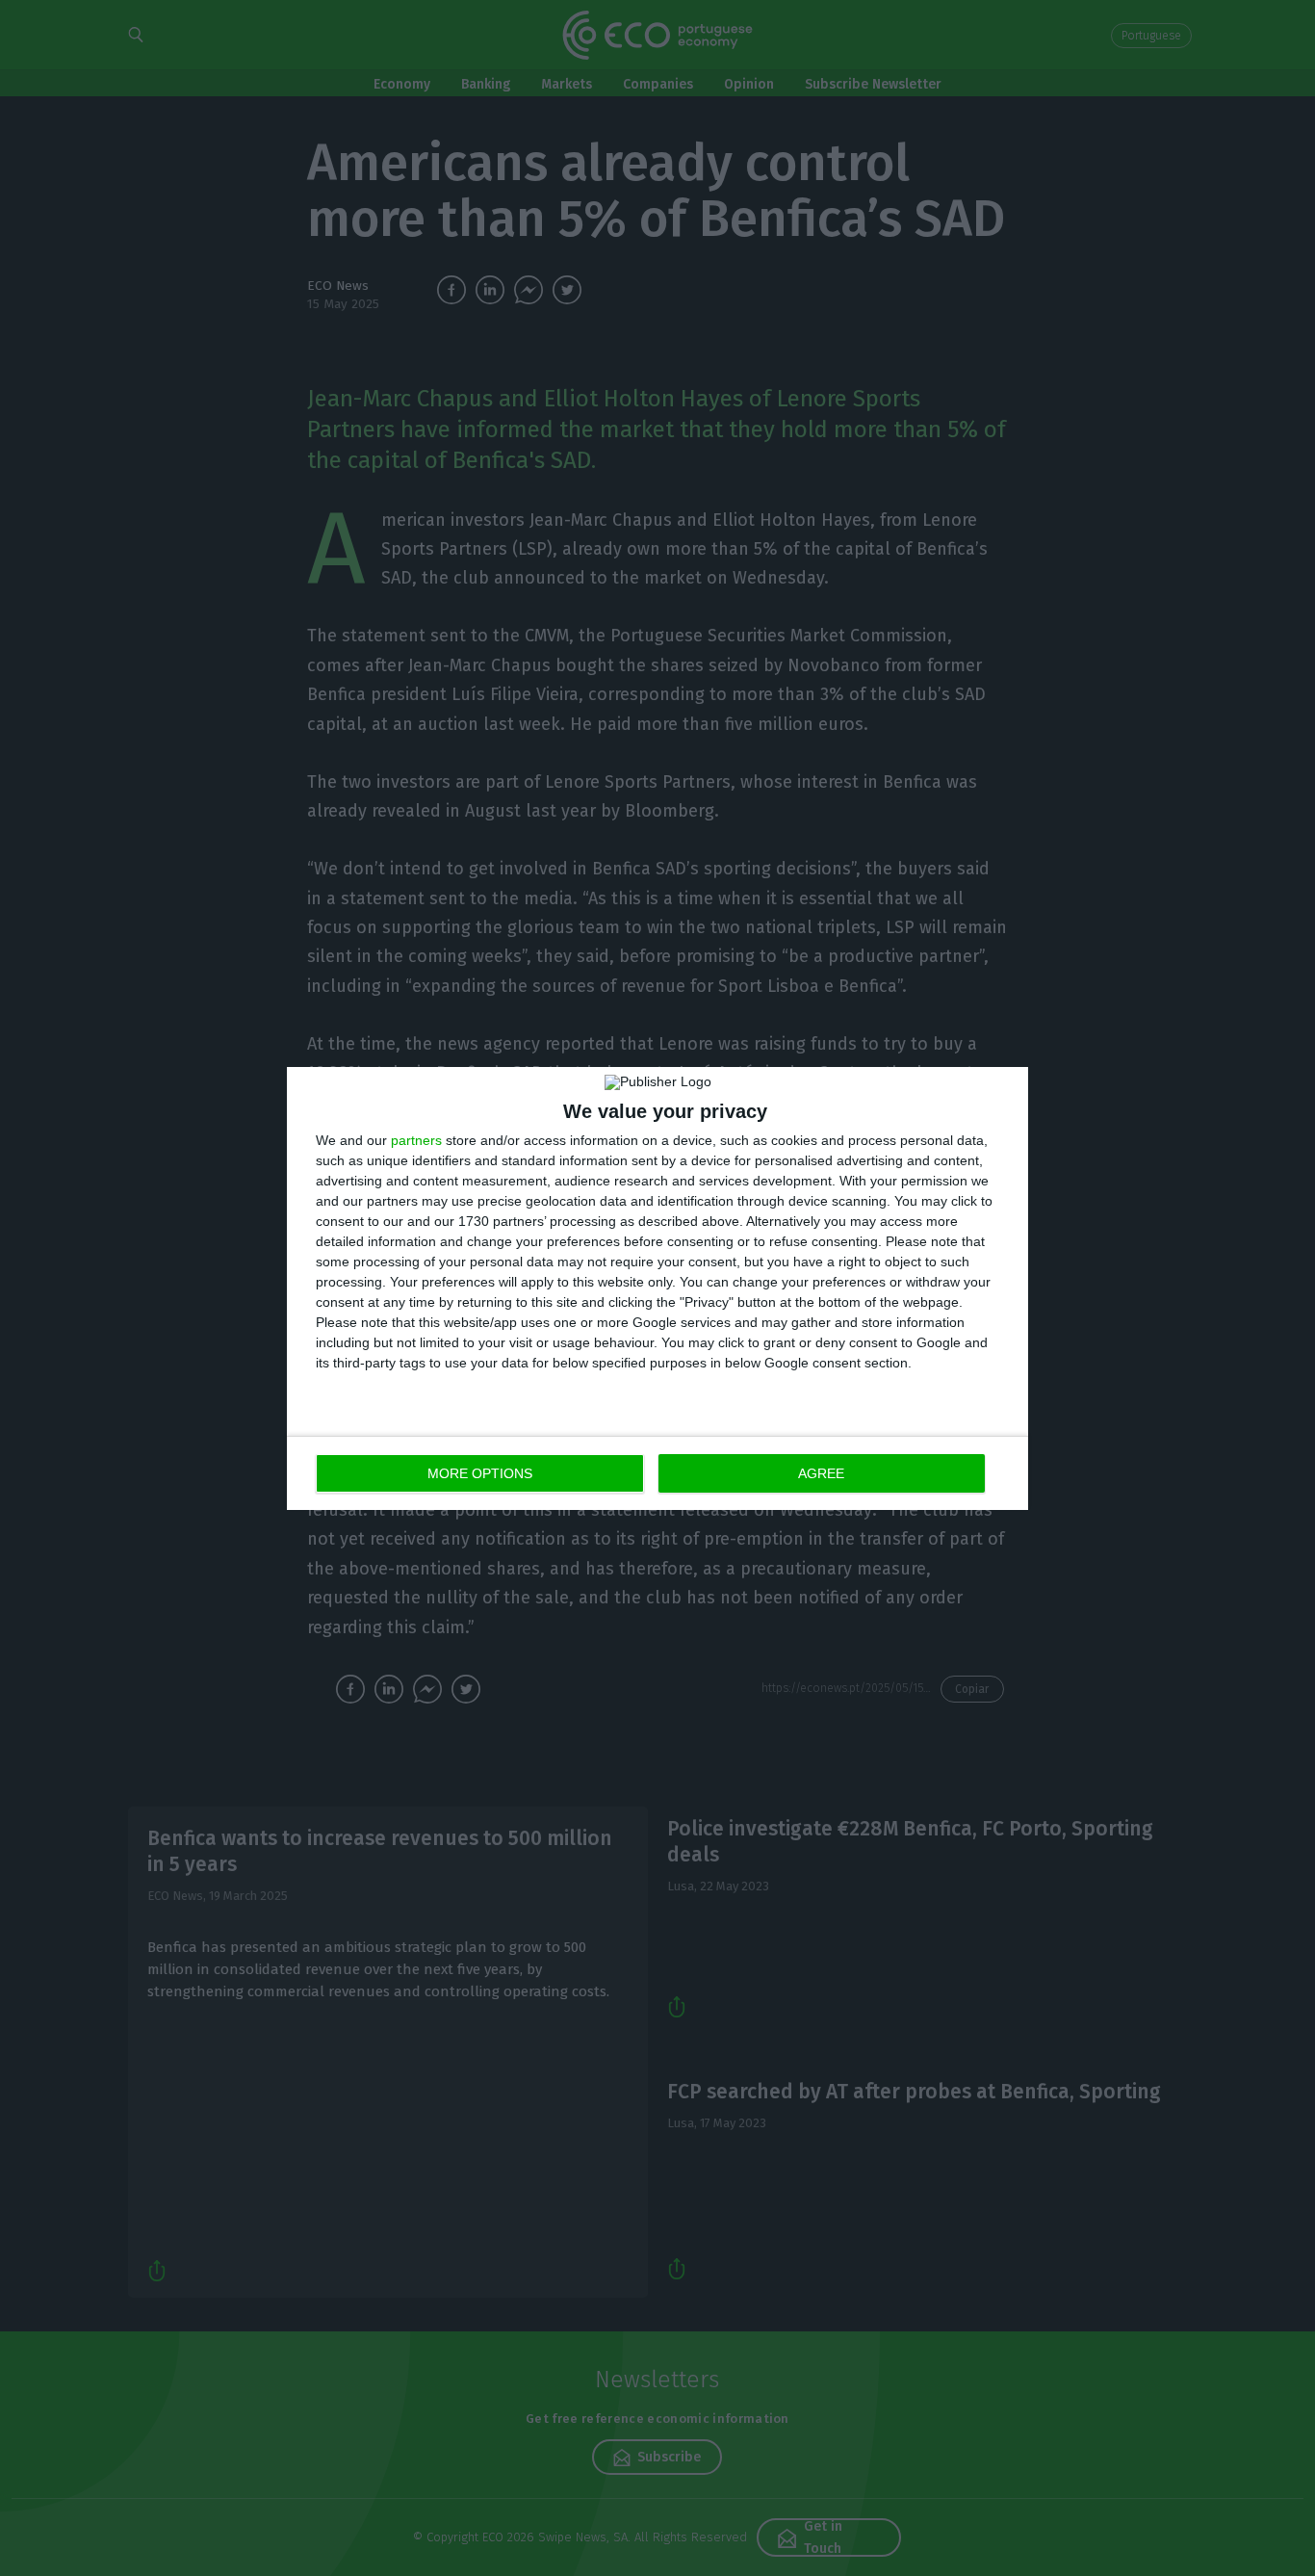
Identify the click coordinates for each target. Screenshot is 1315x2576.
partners (416, 1140)
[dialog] (657, 1288)
